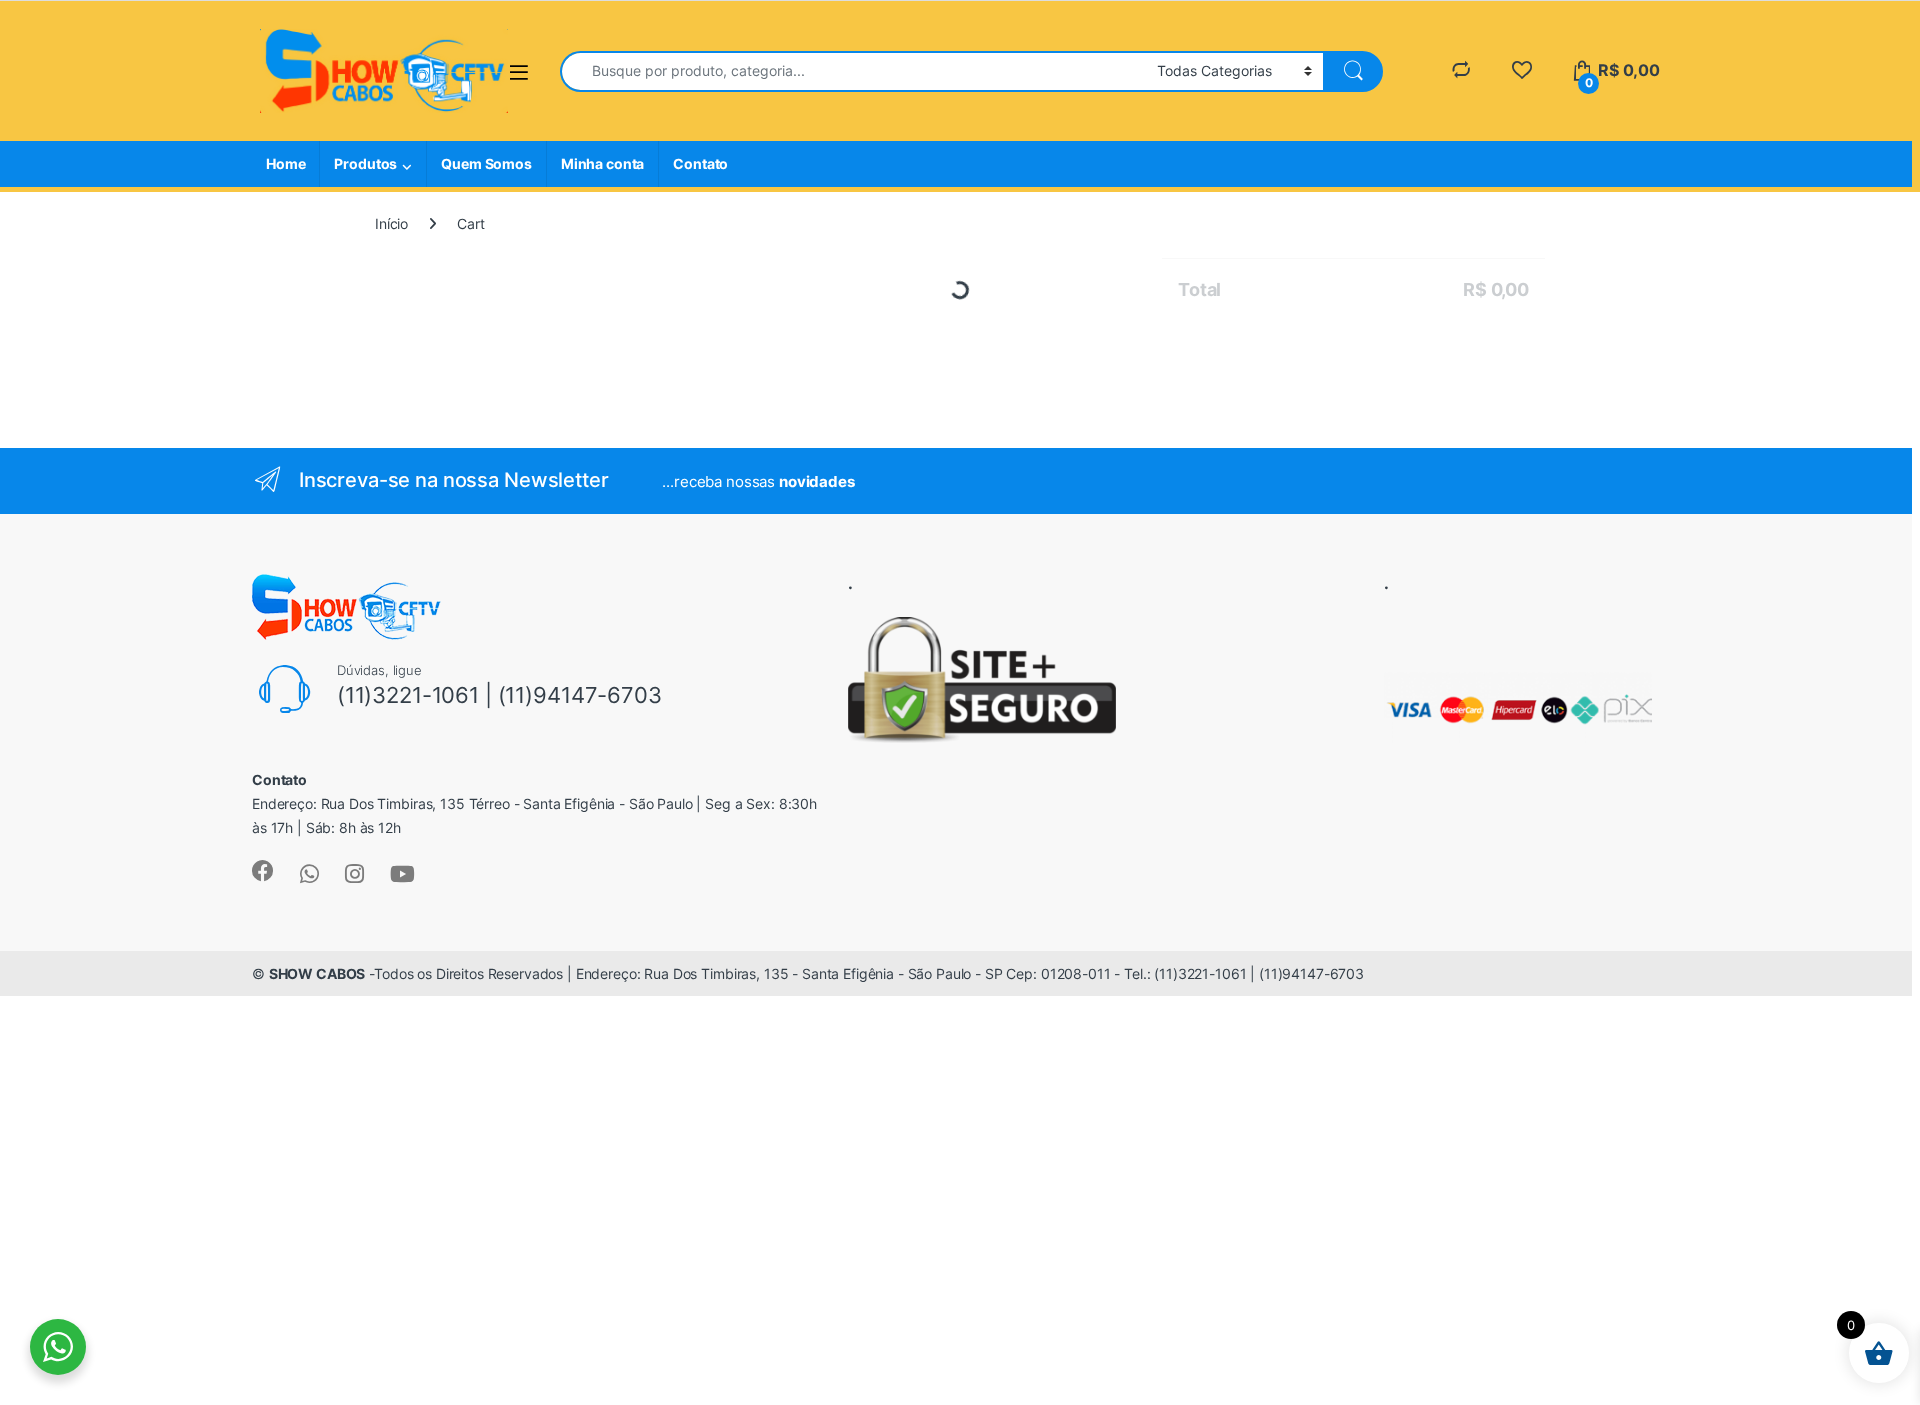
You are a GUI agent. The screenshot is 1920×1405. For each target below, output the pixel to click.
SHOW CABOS (317, 1035)
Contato (700, 163)
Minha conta (602, 163)
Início (391, 223)
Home (285, 163)
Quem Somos (486, 163)
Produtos (365, 163)
